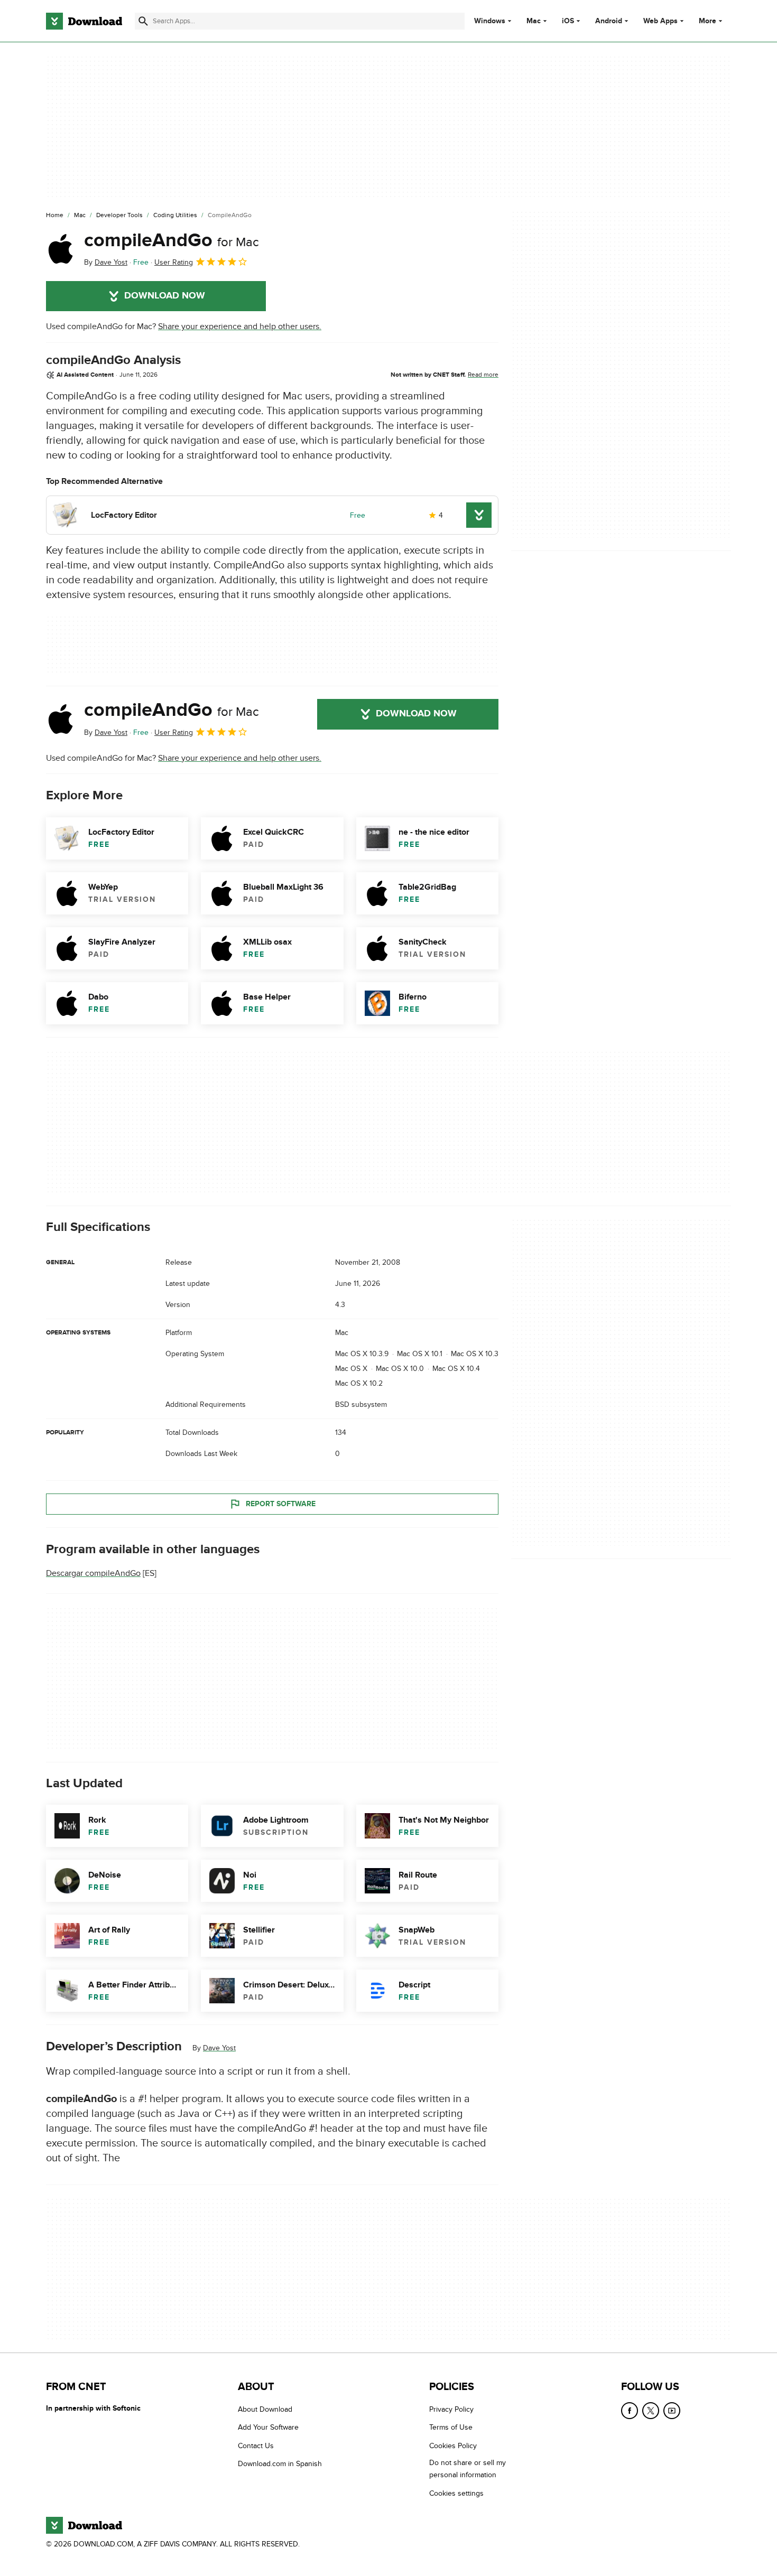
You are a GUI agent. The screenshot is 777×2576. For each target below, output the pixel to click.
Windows (490, 21)
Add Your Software (268, 2428)
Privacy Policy (451, 2409)
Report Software (281, 1504)
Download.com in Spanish (280, 2464)
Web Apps (660, 21)
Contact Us (256, 2446)
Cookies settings (456, 2493)
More (707, 21)
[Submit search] (143, 21)
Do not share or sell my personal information (468, 2469)
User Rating (174, 262)
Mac (534, 21)
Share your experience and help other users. (240, 326)
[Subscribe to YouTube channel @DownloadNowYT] (672, 2411)
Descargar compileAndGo (93, 1573)
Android (609, 21)
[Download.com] (84, 21)
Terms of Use (451, 2428)
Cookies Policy (453, 2446)
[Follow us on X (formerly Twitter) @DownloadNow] (651, 2411)
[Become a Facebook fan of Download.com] (630, 2411)
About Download (265, 2409)
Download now (165, 296)
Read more (483, 375)
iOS (568, 21)
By (106, 262)
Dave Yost (219, 2048)
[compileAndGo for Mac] (61, 249)
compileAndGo (172, 240)
